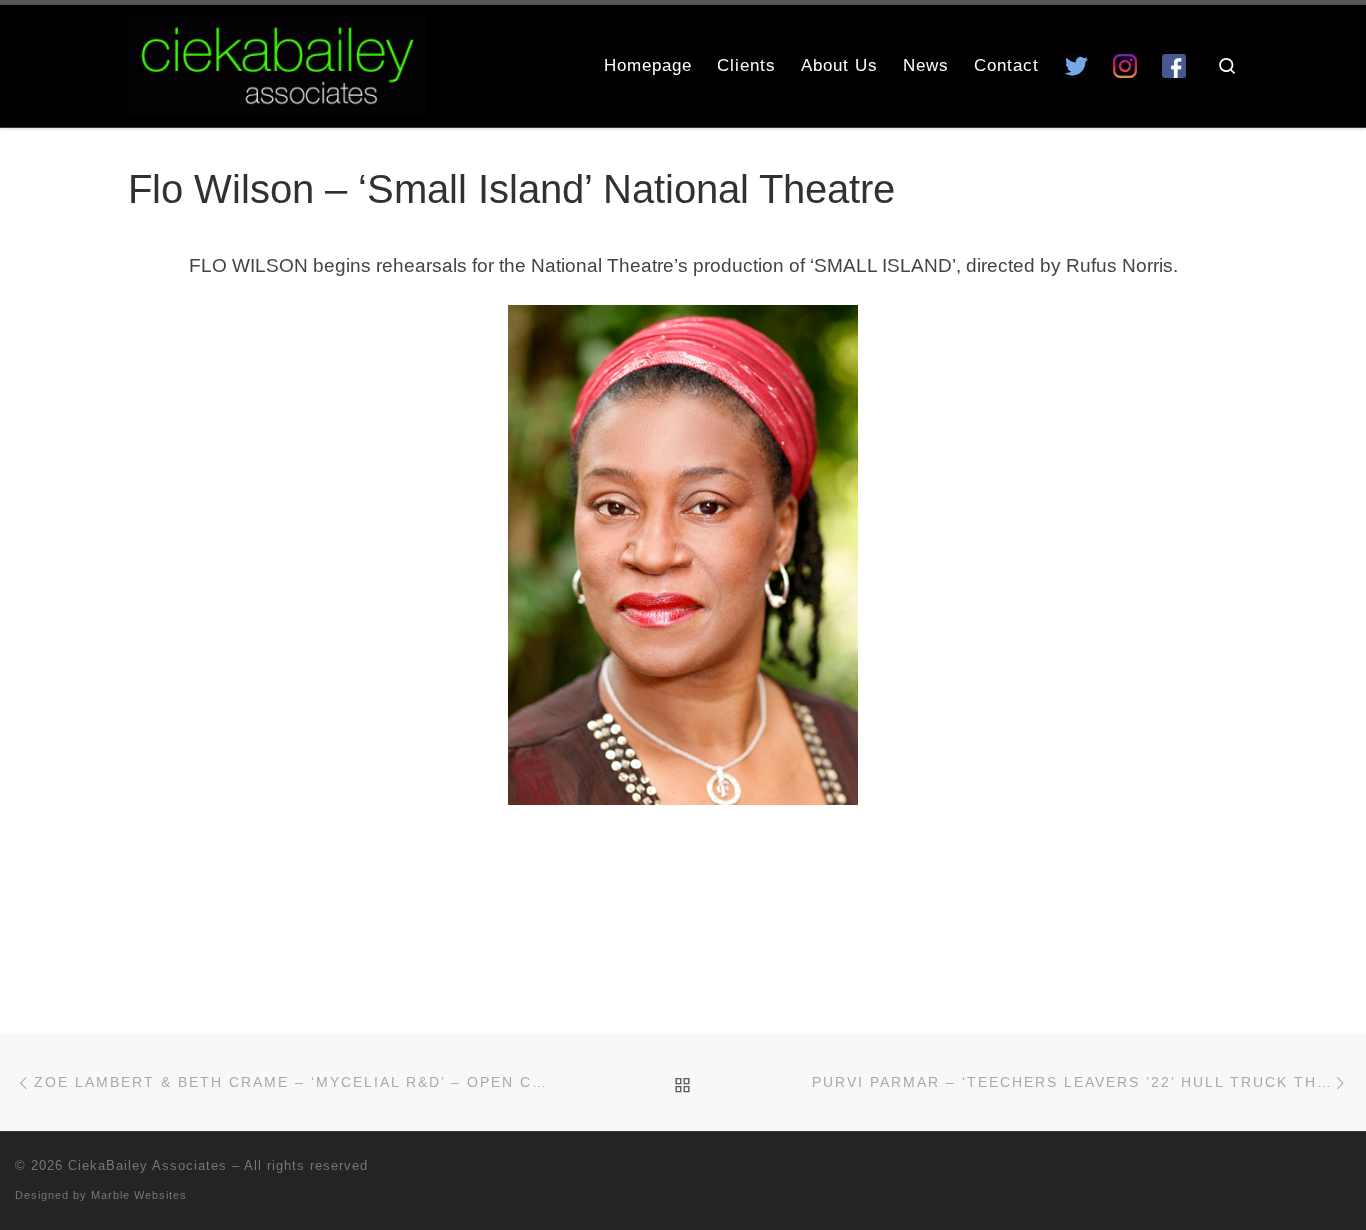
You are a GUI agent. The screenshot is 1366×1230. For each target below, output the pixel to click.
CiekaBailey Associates (147, 1165)
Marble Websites (139, 1195)
